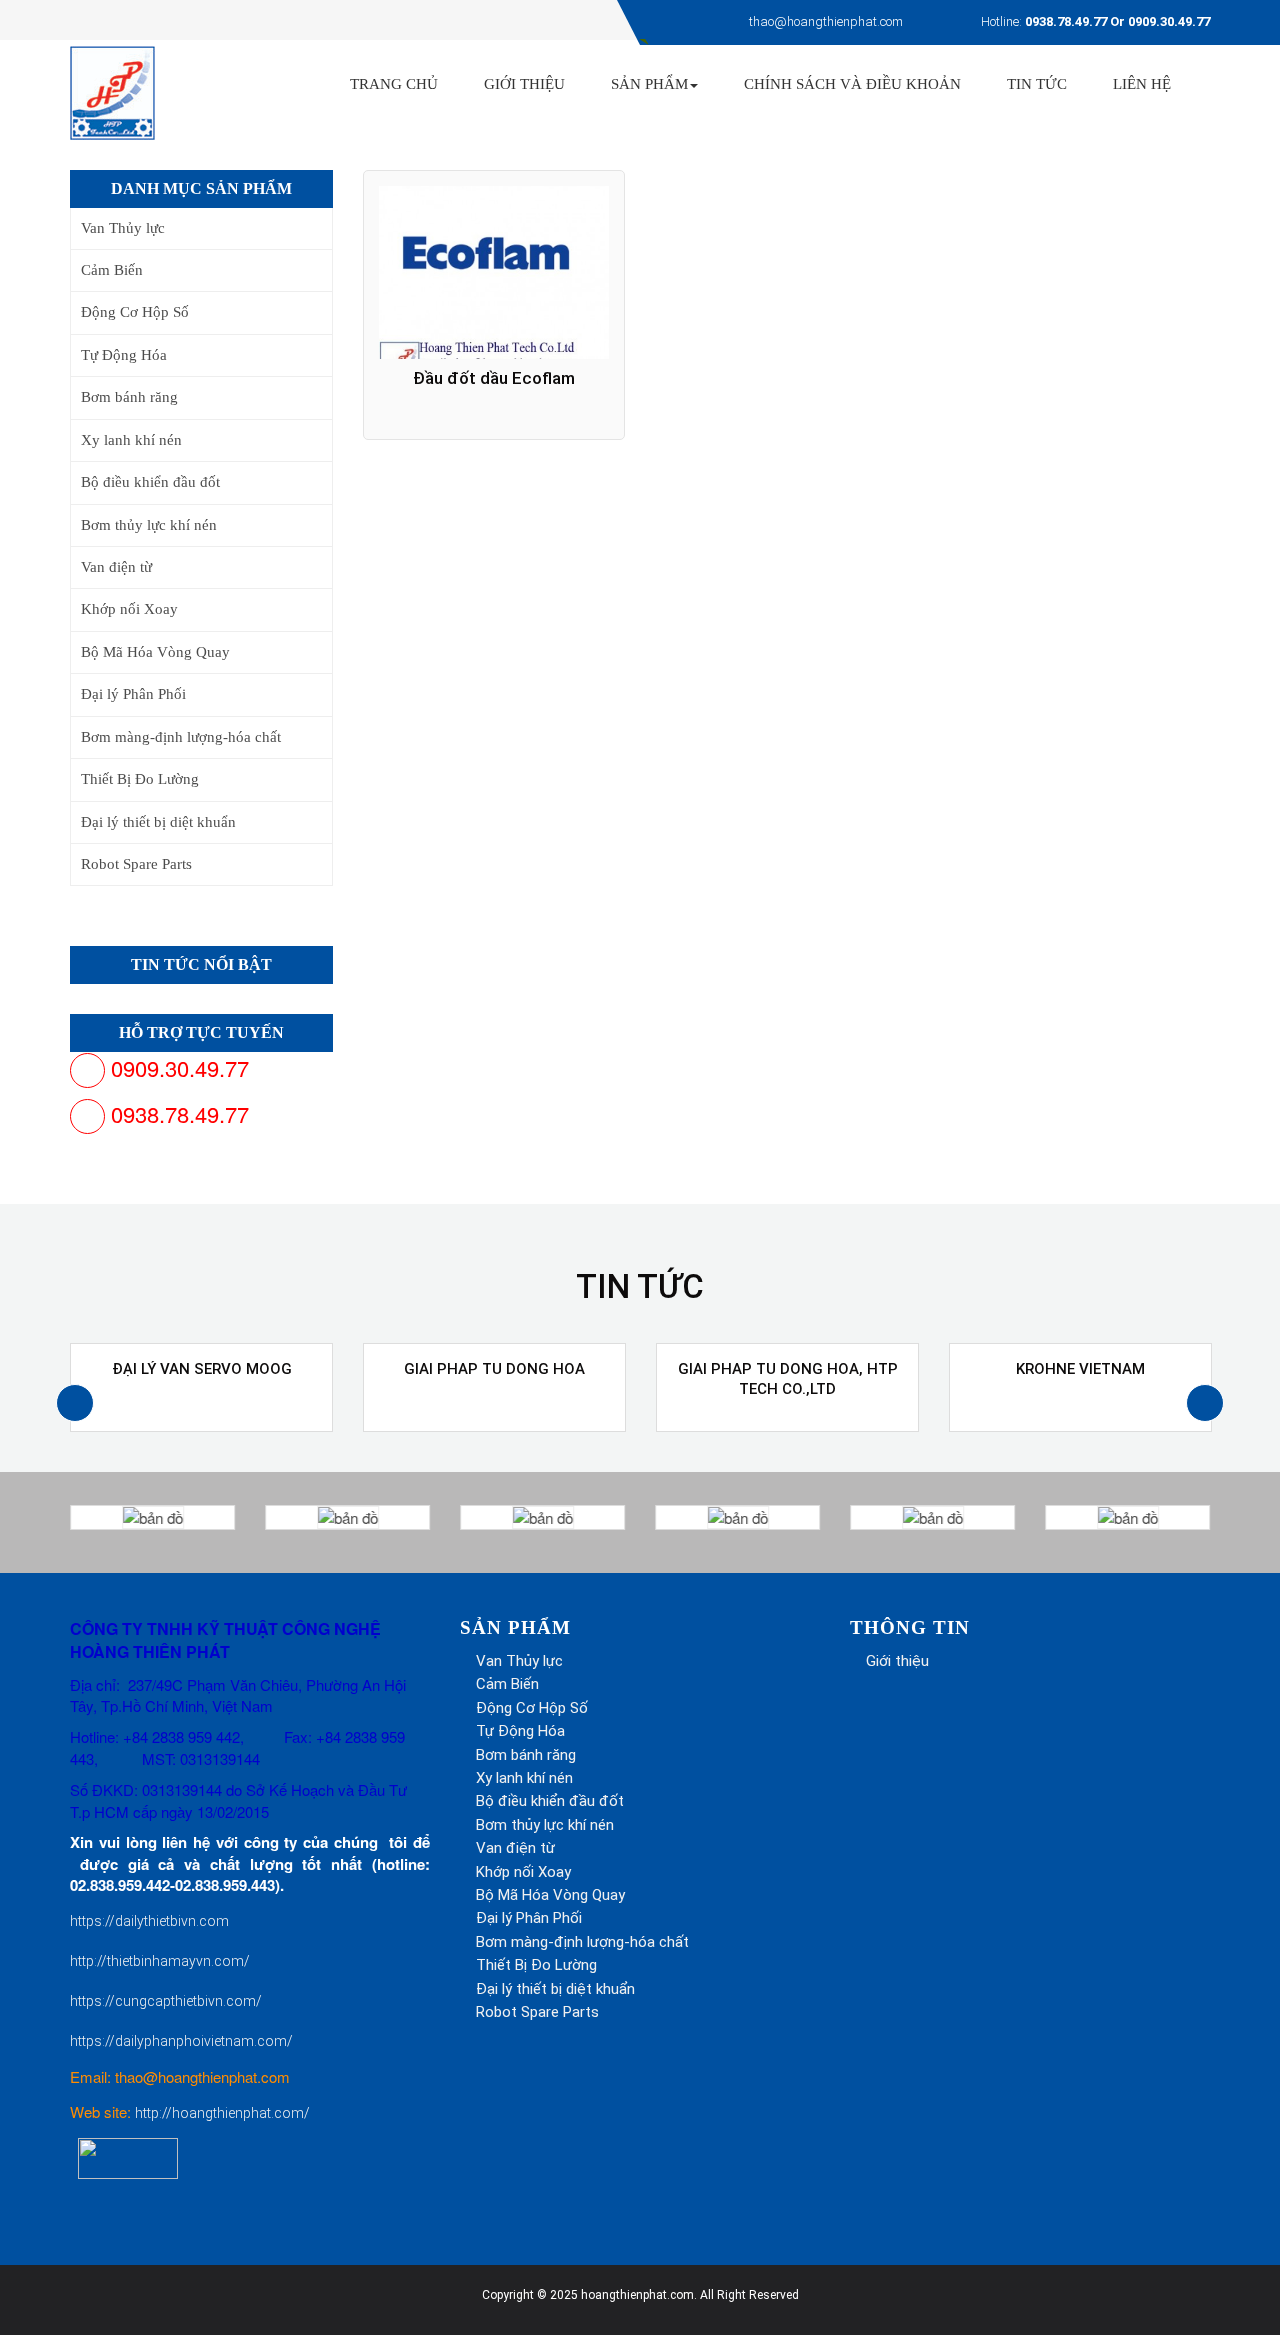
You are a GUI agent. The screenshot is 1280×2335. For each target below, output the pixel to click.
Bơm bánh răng (129, 397)
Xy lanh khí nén (131, 440)
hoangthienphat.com (637, 2295)
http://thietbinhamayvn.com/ (160, 1961)
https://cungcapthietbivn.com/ (166, 2001)
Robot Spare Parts (136, 864)
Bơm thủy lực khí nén (149, 525)
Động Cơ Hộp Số (135, 312)
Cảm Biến (112, 270)
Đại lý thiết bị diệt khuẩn (158, 822)
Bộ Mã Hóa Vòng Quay (155, 652)
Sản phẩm (649, 84)
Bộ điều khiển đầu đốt (150, 482)
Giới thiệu (897, 1661)
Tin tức (1037, 84)
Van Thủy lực (123, 228)
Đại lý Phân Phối (133, 694)
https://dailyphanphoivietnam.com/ (181, 2041)
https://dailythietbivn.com (149, 1921)
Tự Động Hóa (124, 355)
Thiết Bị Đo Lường (140, 779)
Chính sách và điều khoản (852, 84)
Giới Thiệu (524, 84)
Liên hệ (1142, 84)
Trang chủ (394, 84)
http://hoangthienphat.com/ (222, 2113)
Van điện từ (116, 567)
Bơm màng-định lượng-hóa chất (181, 737)
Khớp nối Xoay (129, 609)
